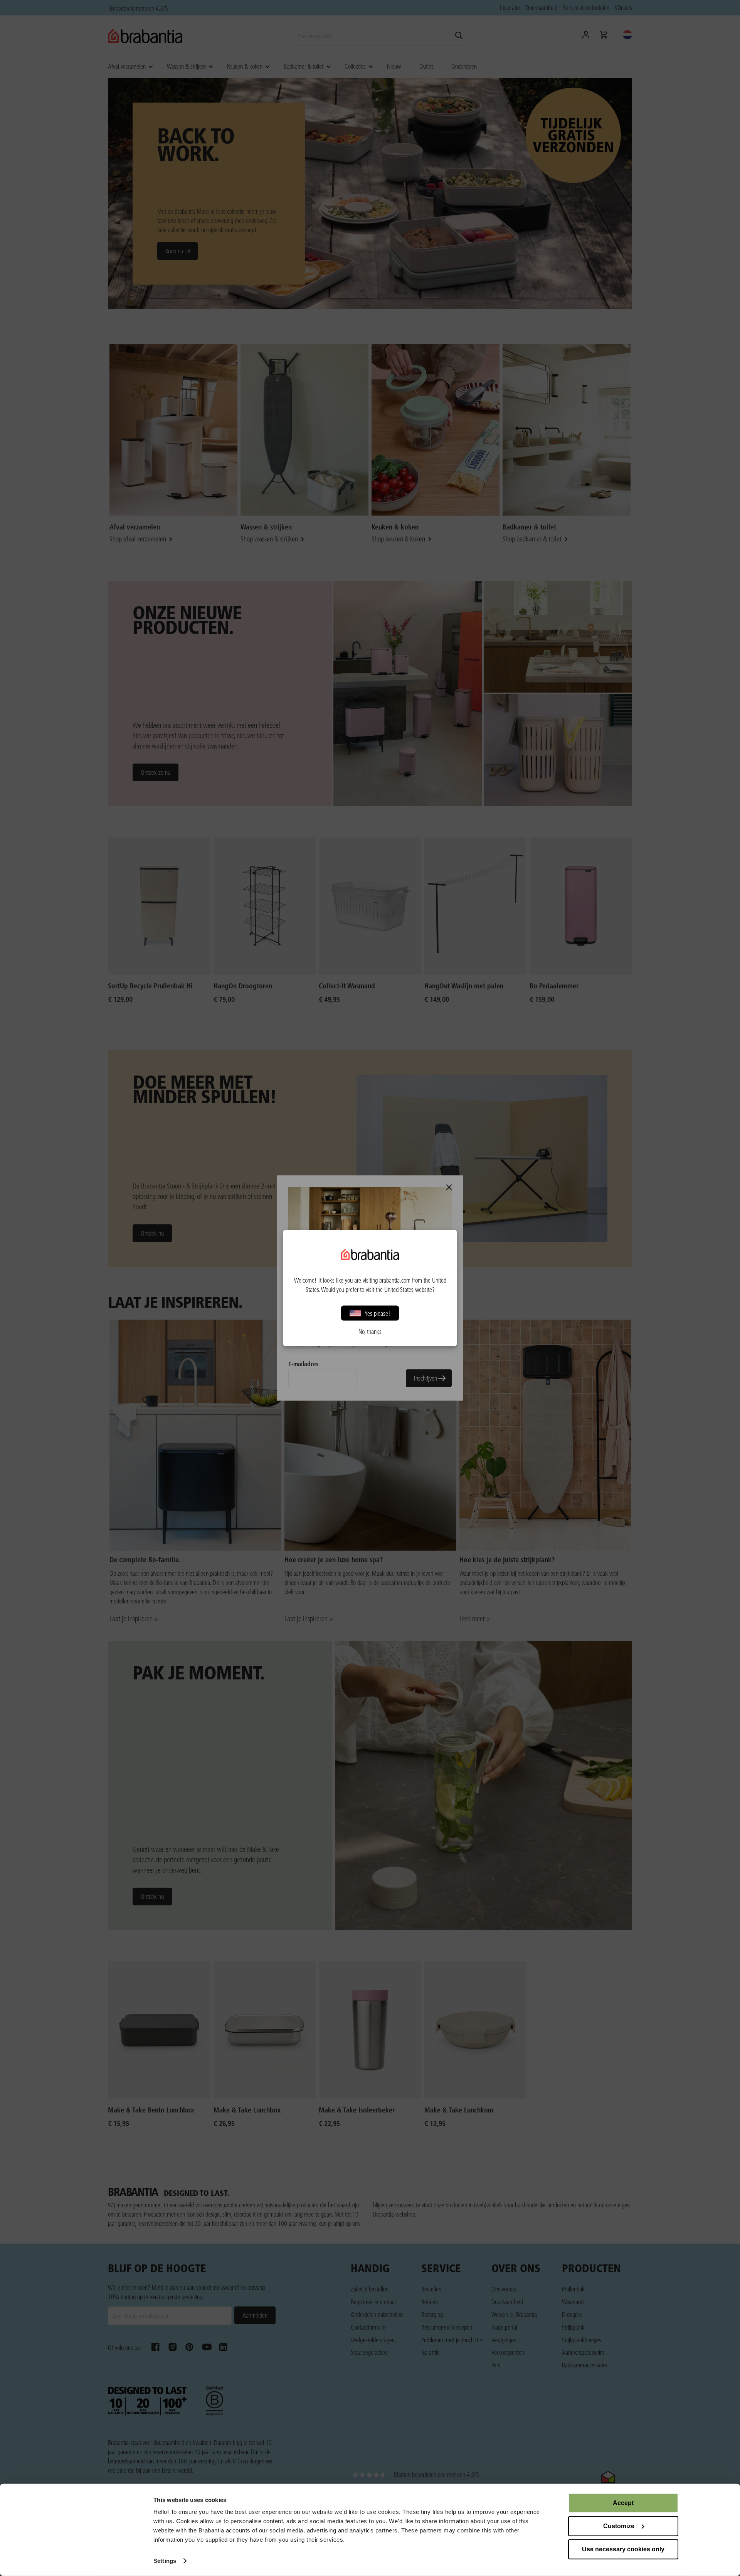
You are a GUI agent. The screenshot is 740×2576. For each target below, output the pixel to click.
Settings (165, 2561)
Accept (623, 2503)
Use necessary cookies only (623, 2549)
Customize (619, 2526)
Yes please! (378, 1313)
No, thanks (370, 1332)
